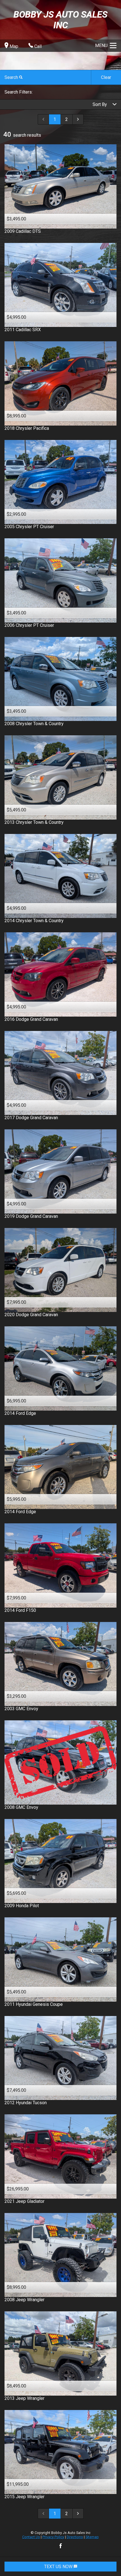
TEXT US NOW (59, 2567)
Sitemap (92, 2537)
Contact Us (31, 2537)
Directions (75, 2537)
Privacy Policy (53, 2537)
